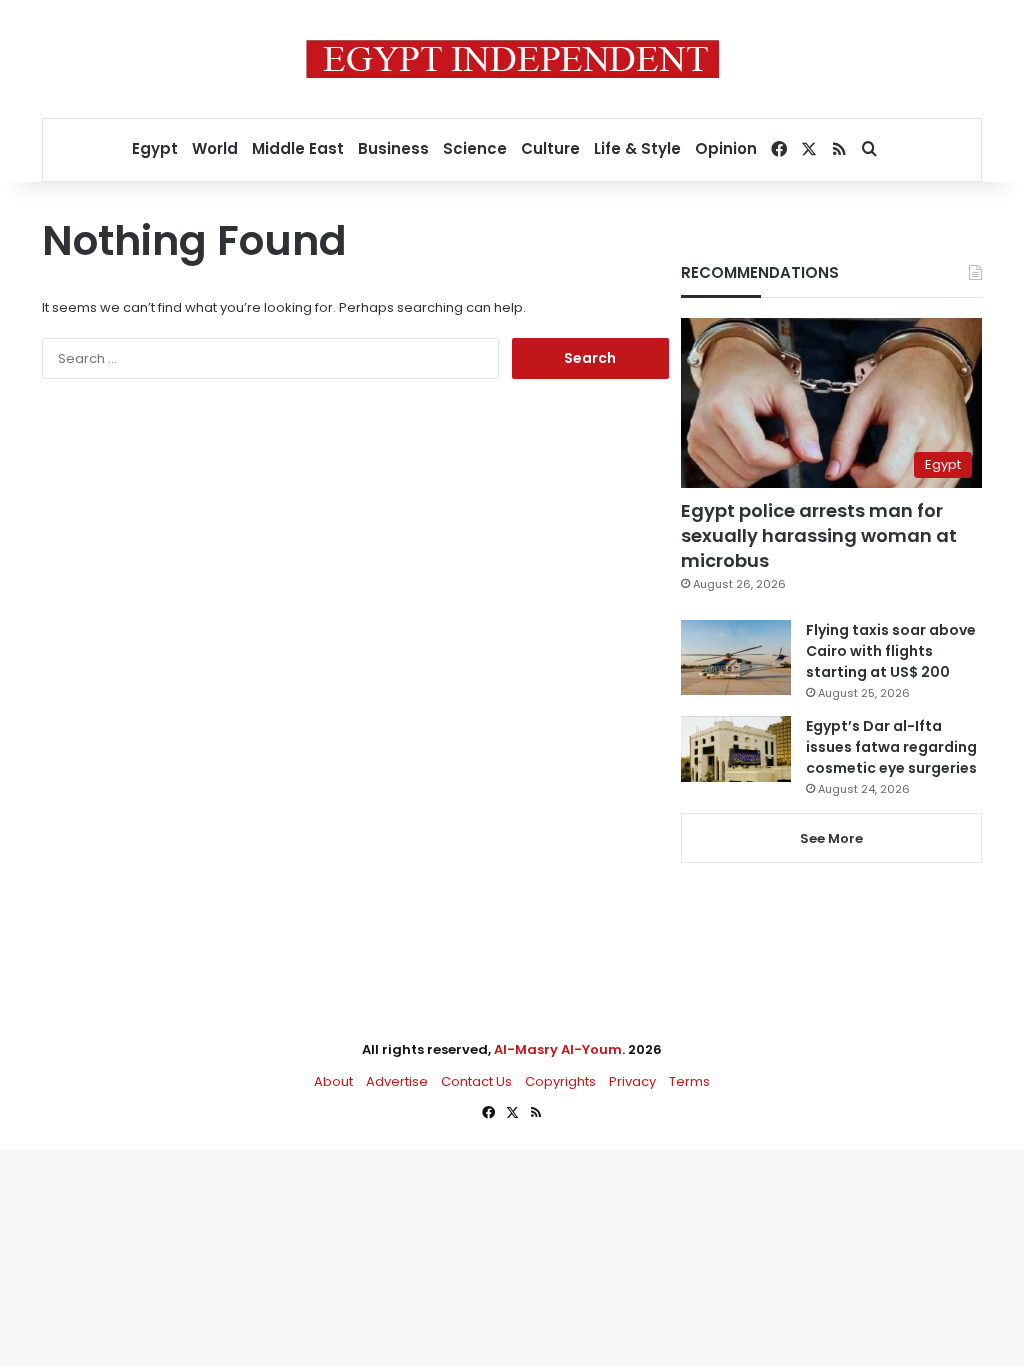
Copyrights (560, 1081)
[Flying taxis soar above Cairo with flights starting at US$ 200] (736, 657)
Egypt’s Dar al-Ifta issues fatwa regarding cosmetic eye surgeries (891, 747)
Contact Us (476, 1081)
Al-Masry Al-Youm (558, 1049)
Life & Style (637, 148)
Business (393, 148)
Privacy (632, 1081)
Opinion (726, 148)
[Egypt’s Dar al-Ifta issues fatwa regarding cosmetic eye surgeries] (736, 749)
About (333, 1081)
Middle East (298, 148)
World (215, 148)
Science (475, 148)
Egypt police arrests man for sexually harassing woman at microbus (819, 535)
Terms (689, 1081)
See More (831, 838)
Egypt (155, 148)
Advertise (397, 1081)
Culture (550, 148)
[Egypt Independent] (512, 59)
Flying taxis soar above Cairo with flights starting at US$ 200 (891, 651)
